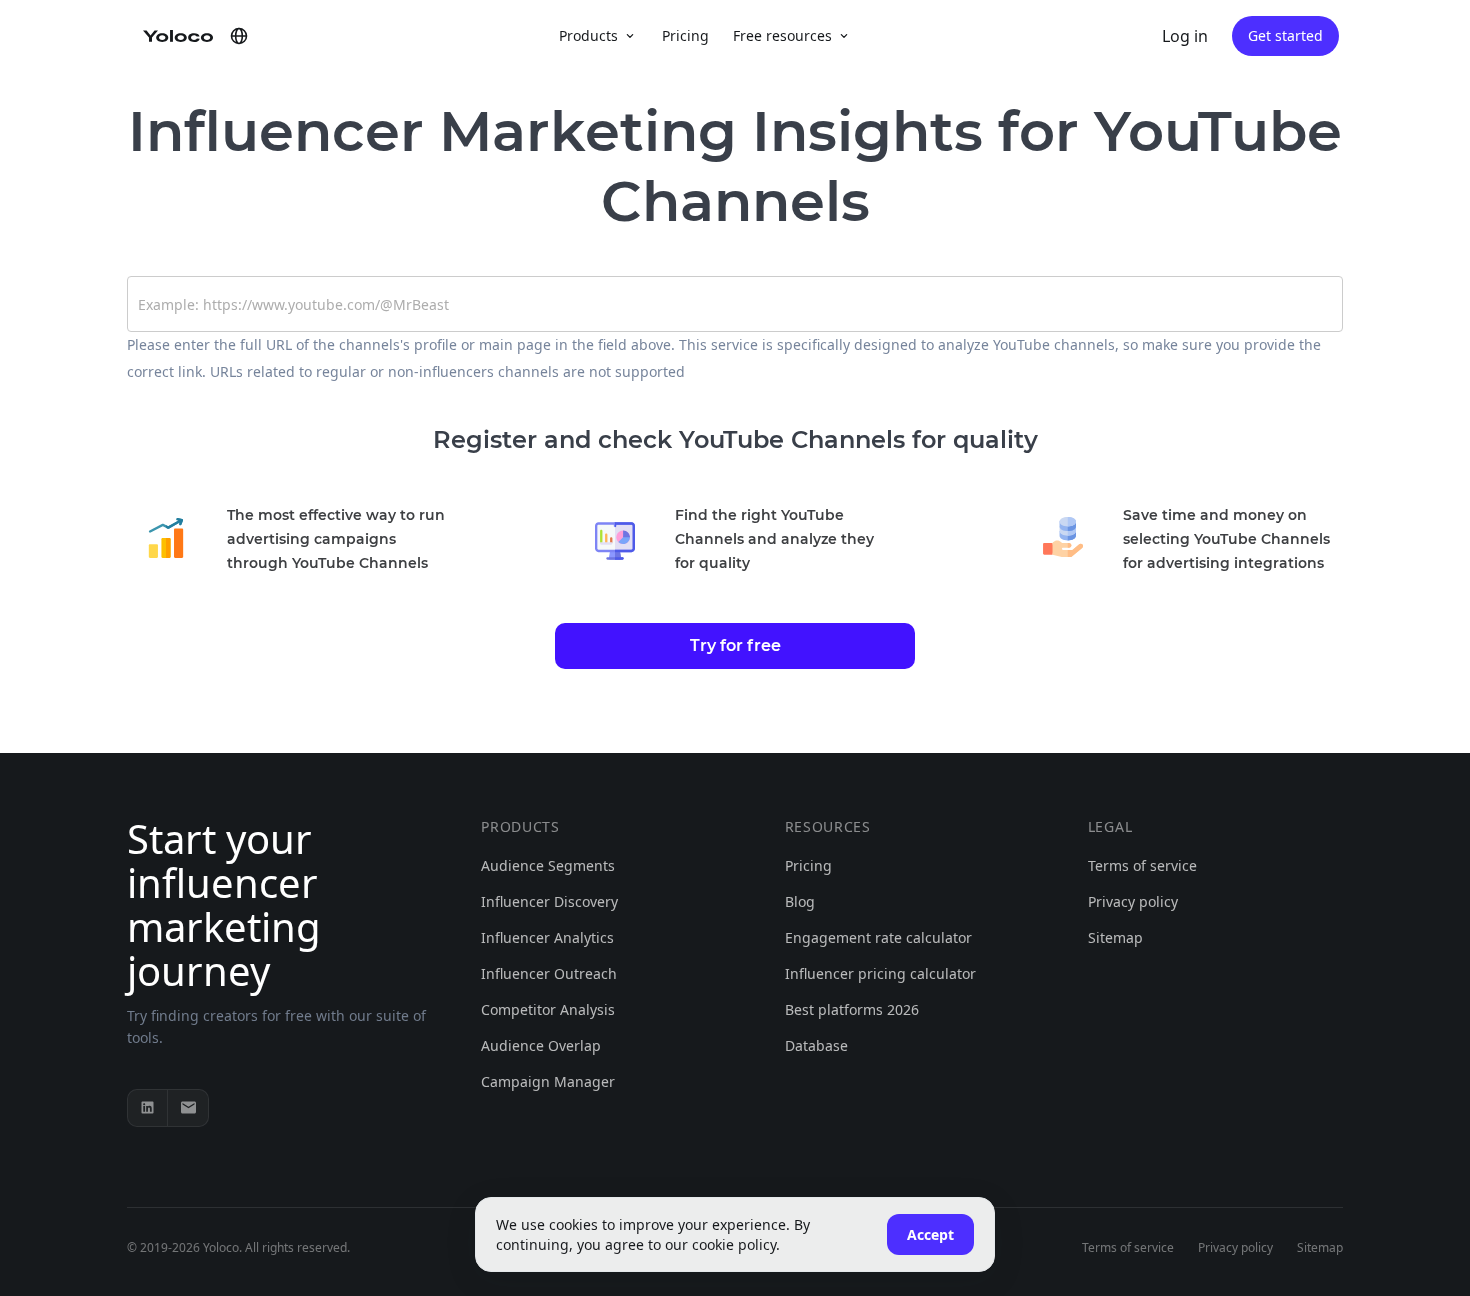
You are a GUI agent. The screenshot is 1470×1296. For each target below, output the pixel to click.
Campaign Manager (548, 1081)
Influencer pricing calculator (880, 973)
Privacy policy (1133, 901)
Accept (930, 1234)
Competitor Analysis (548, 1009)
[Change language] (239, 36)
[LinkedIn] (148, 1108)
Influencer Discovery (549, 901)
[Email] (188, 1108)
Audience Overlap (541, 1045)
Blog (800, 901)
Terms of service (1142, 865)
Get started (1285, 35)
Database (816, 1045)
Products (588, 35)
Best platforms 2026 (852, 1009)
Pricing (685, 35)
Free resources (782, 35)
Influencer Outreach (549, 973)
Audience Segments (548, 865)
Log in (1185, 36)
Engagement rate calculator (878, 937)
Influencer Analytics (547, 937)
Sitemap (1115, 937)
